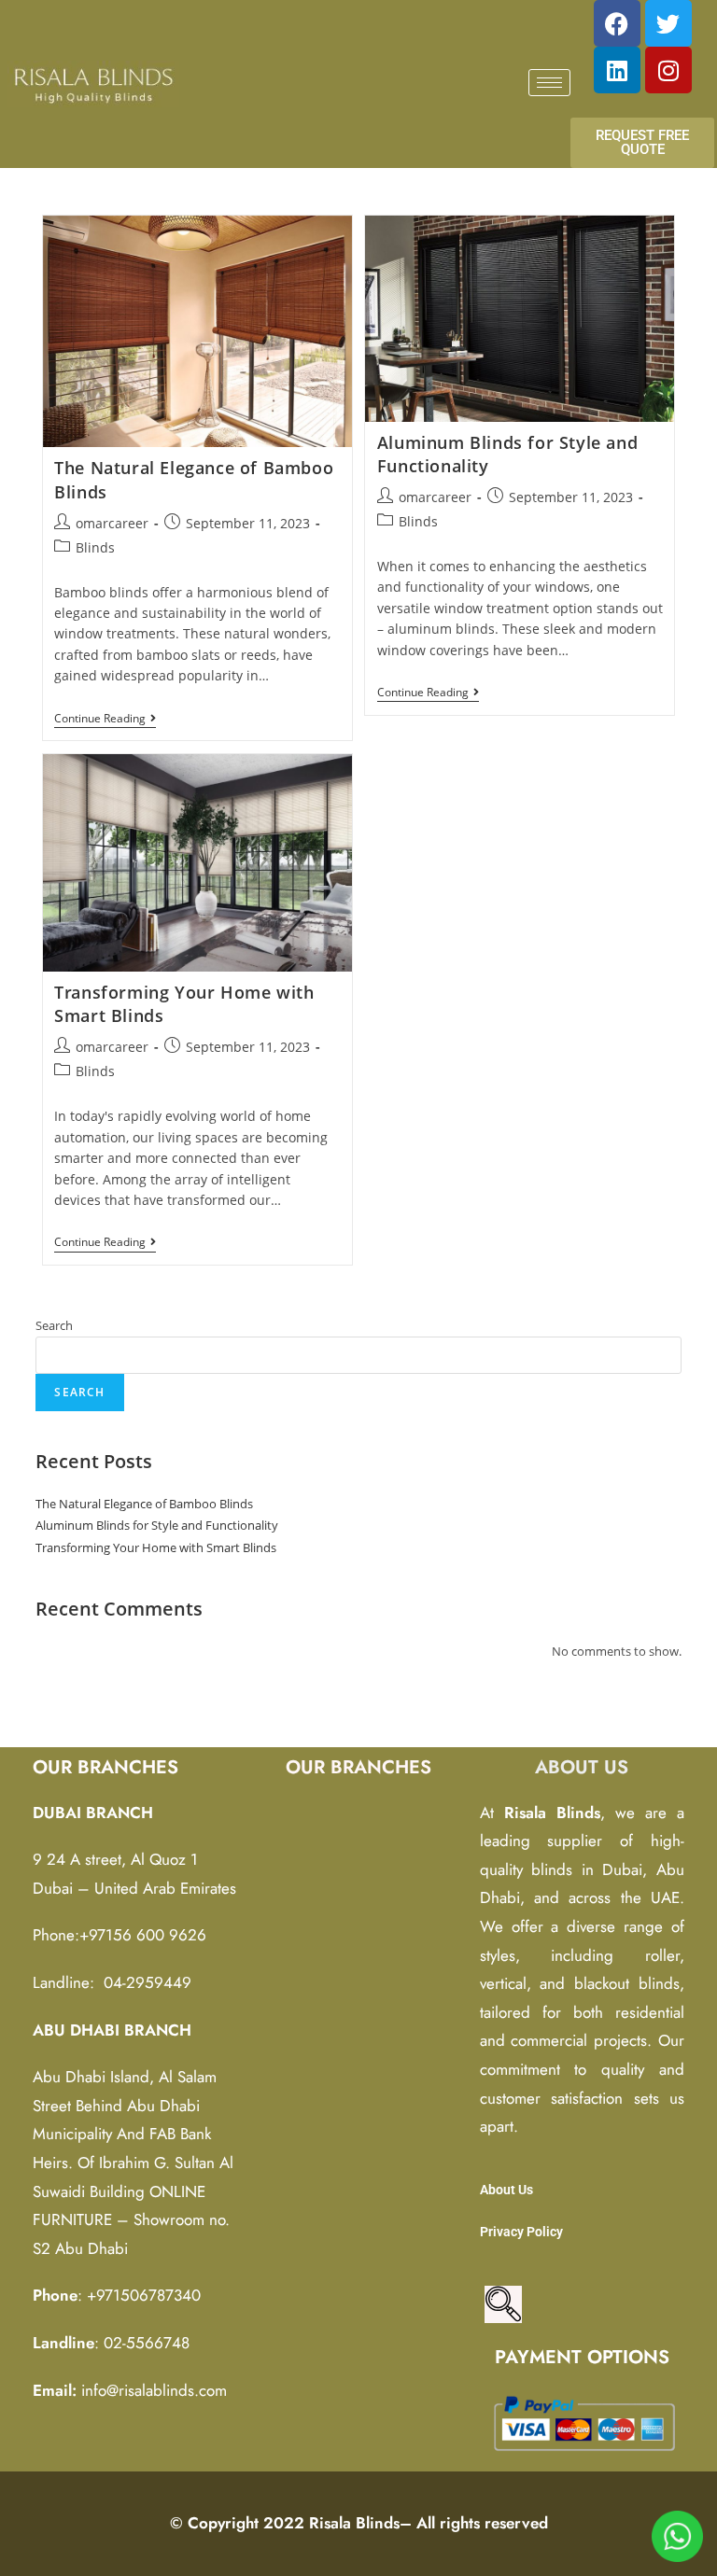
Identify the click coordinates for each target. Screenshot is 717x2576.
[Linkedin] (617, 70)
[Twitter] (668, 23)
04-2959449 (148, 1982)
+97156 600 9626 (143, 1935)
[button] (503, 2304)
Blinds (95, 547)
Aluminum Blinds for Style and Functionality (157, 1525)
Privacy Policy (521, 2232)
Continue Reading (105, 719)
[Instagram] (668, 70)
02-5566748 (147, 2343)
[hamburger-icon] (549, 83)
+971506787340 (144, 2295)
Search (54, 1325)
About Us (506, 2190)
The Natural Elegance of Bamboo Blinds (144, 1504)
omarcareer (112, 523)
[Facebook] (617, 23)
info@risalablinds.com (154, 2390)
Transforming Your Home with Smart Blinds (156, 1547)
